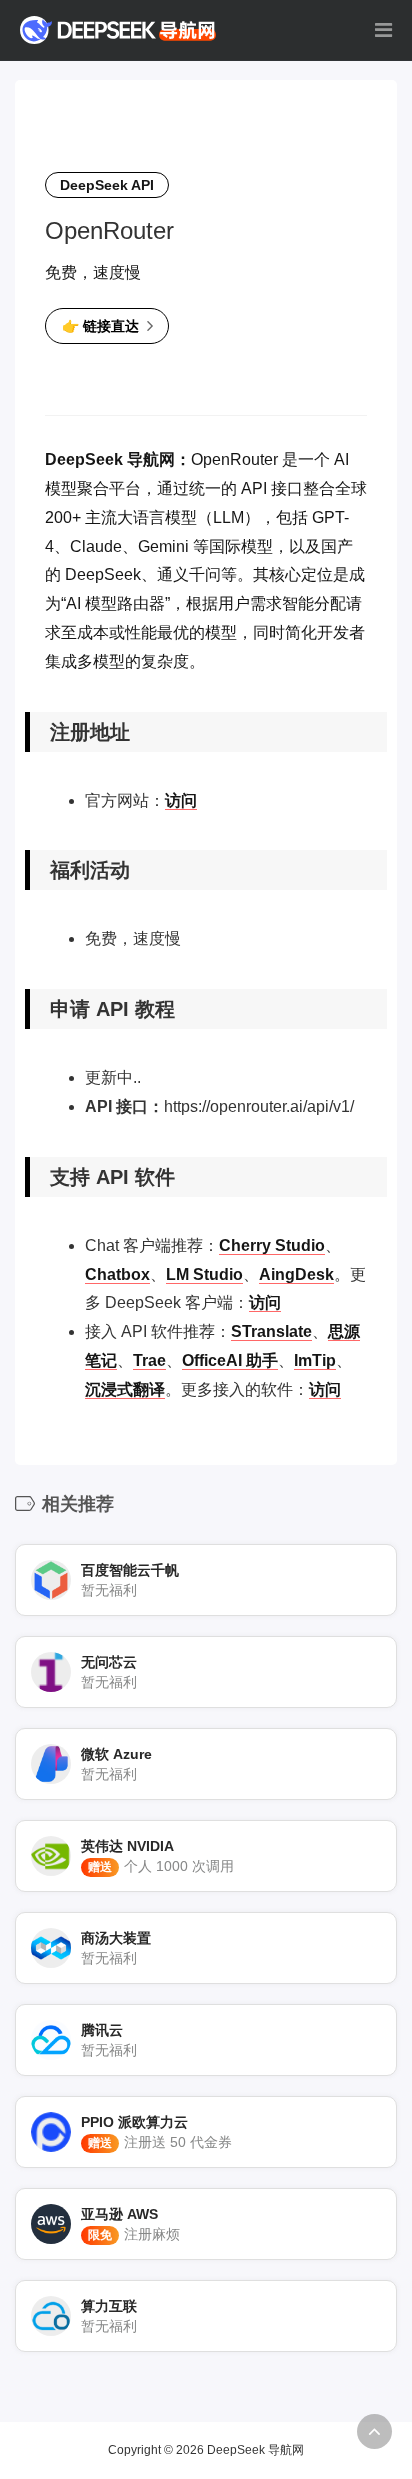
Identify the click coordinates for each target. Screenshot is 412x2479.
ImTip (315, 1360)
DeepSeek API (107, 185)
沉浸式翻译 (125, 1389)
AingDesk (296, 1274)
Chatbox (117, 1274)
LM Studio (204, 1274)
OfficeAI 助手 (230, 1360)
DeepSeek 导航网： (118, 459)
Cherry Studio (272, 1245)
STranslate (271, 1331)
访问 (181, 800)
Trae (149, 1360)
